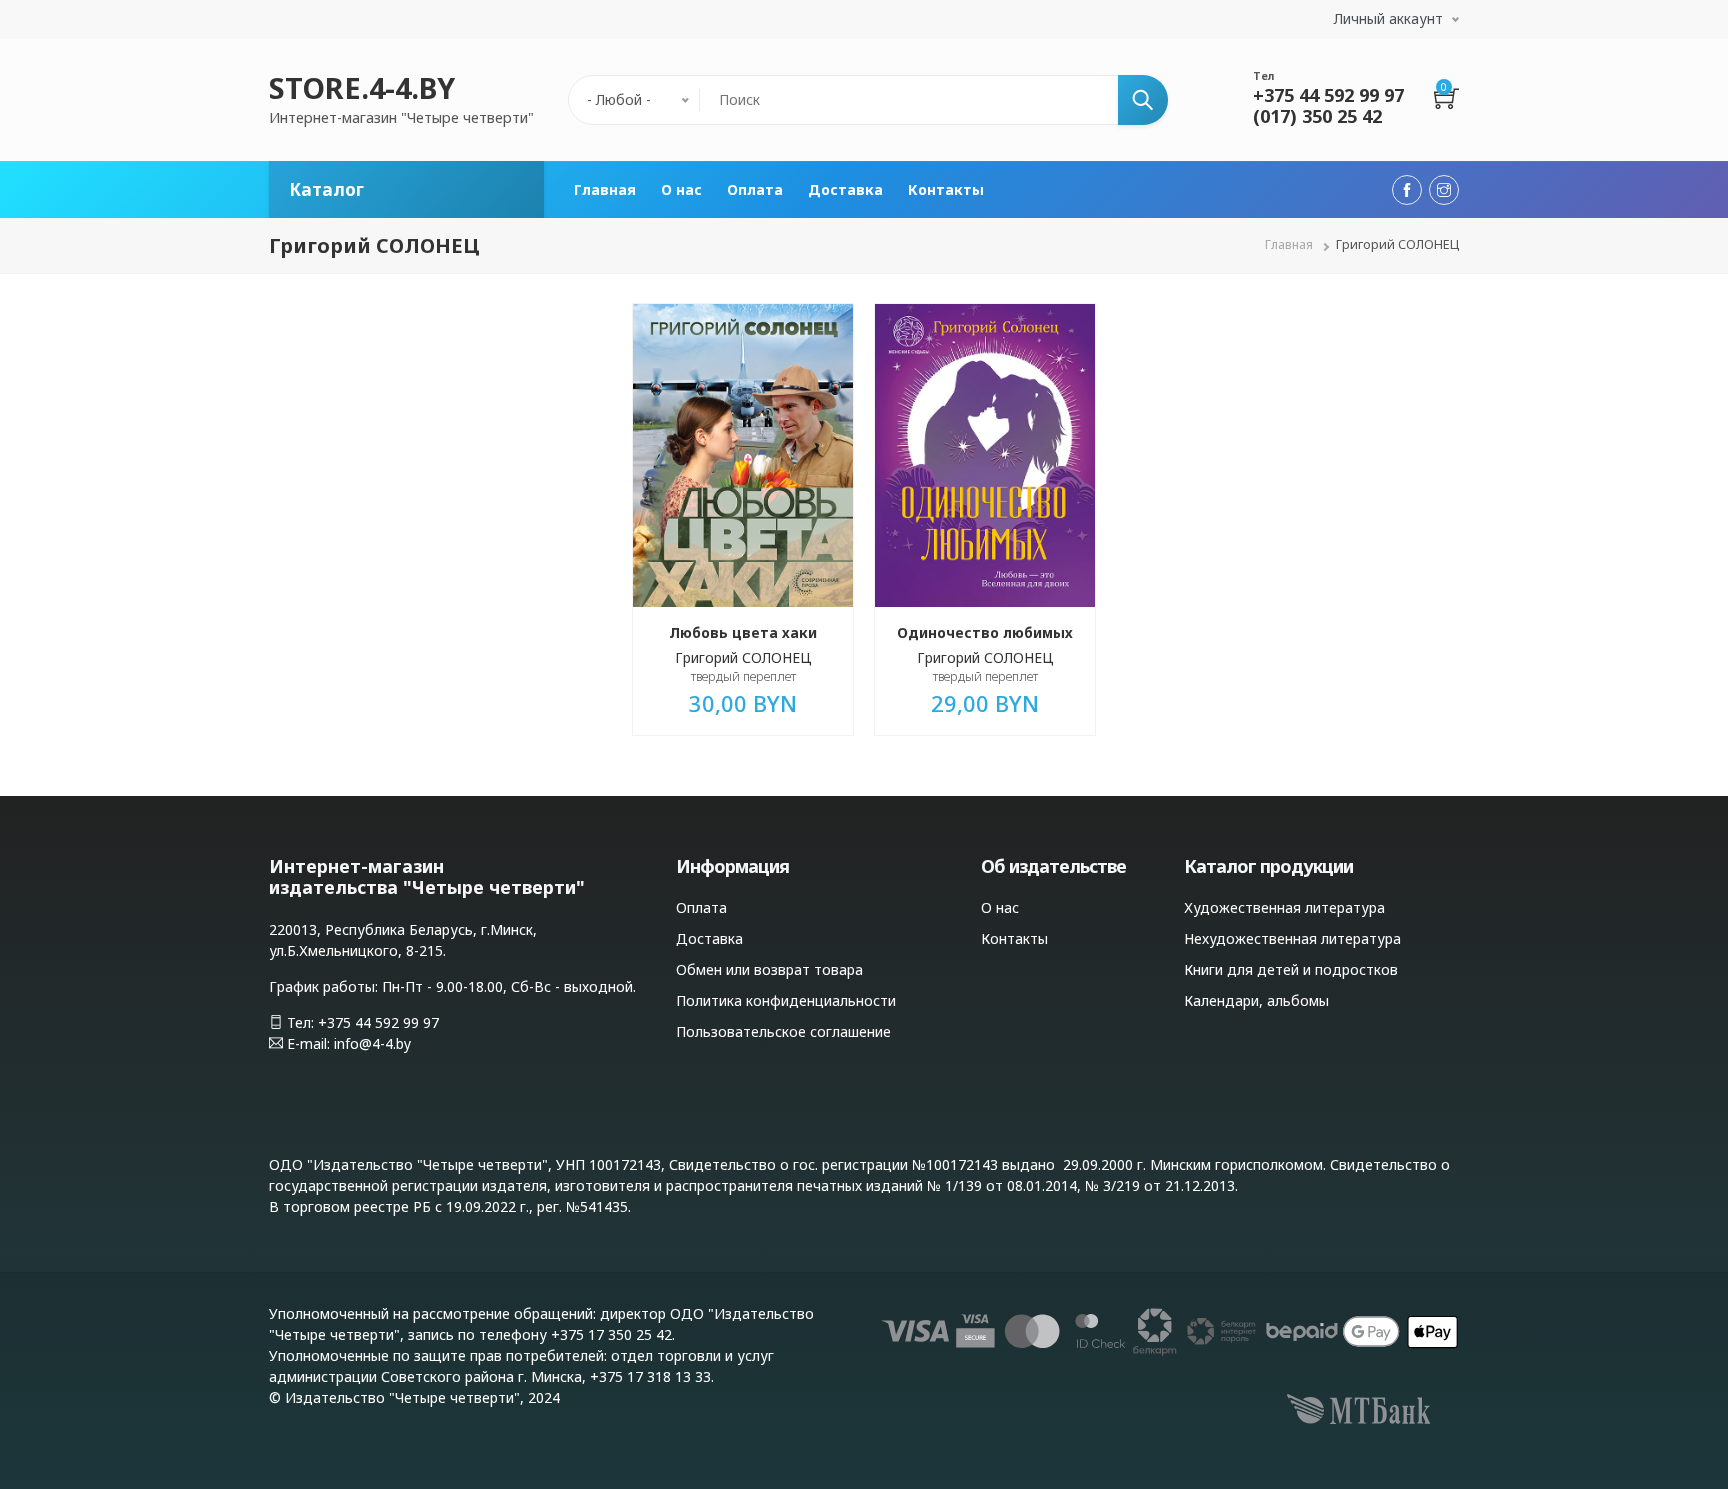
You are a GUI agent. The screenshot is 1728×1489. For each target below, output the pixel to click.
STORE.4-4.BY (362, 87)
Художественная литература (1284, 907)
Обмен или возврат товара (769, 969)
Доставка (845, 189)
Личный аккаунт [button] (1388, 18)
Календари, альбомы (1256, 1000)
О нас (681, 189)
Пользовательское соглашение (783, 1031)
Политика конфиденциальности (786, 1000)
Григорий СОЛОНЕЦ (743, 657)
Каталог (326, 189)
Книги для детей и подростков (1291, 969)
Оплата (755, 189)
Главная (605, 189)
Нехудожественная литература (1292, 938)
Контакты (946, 189)
